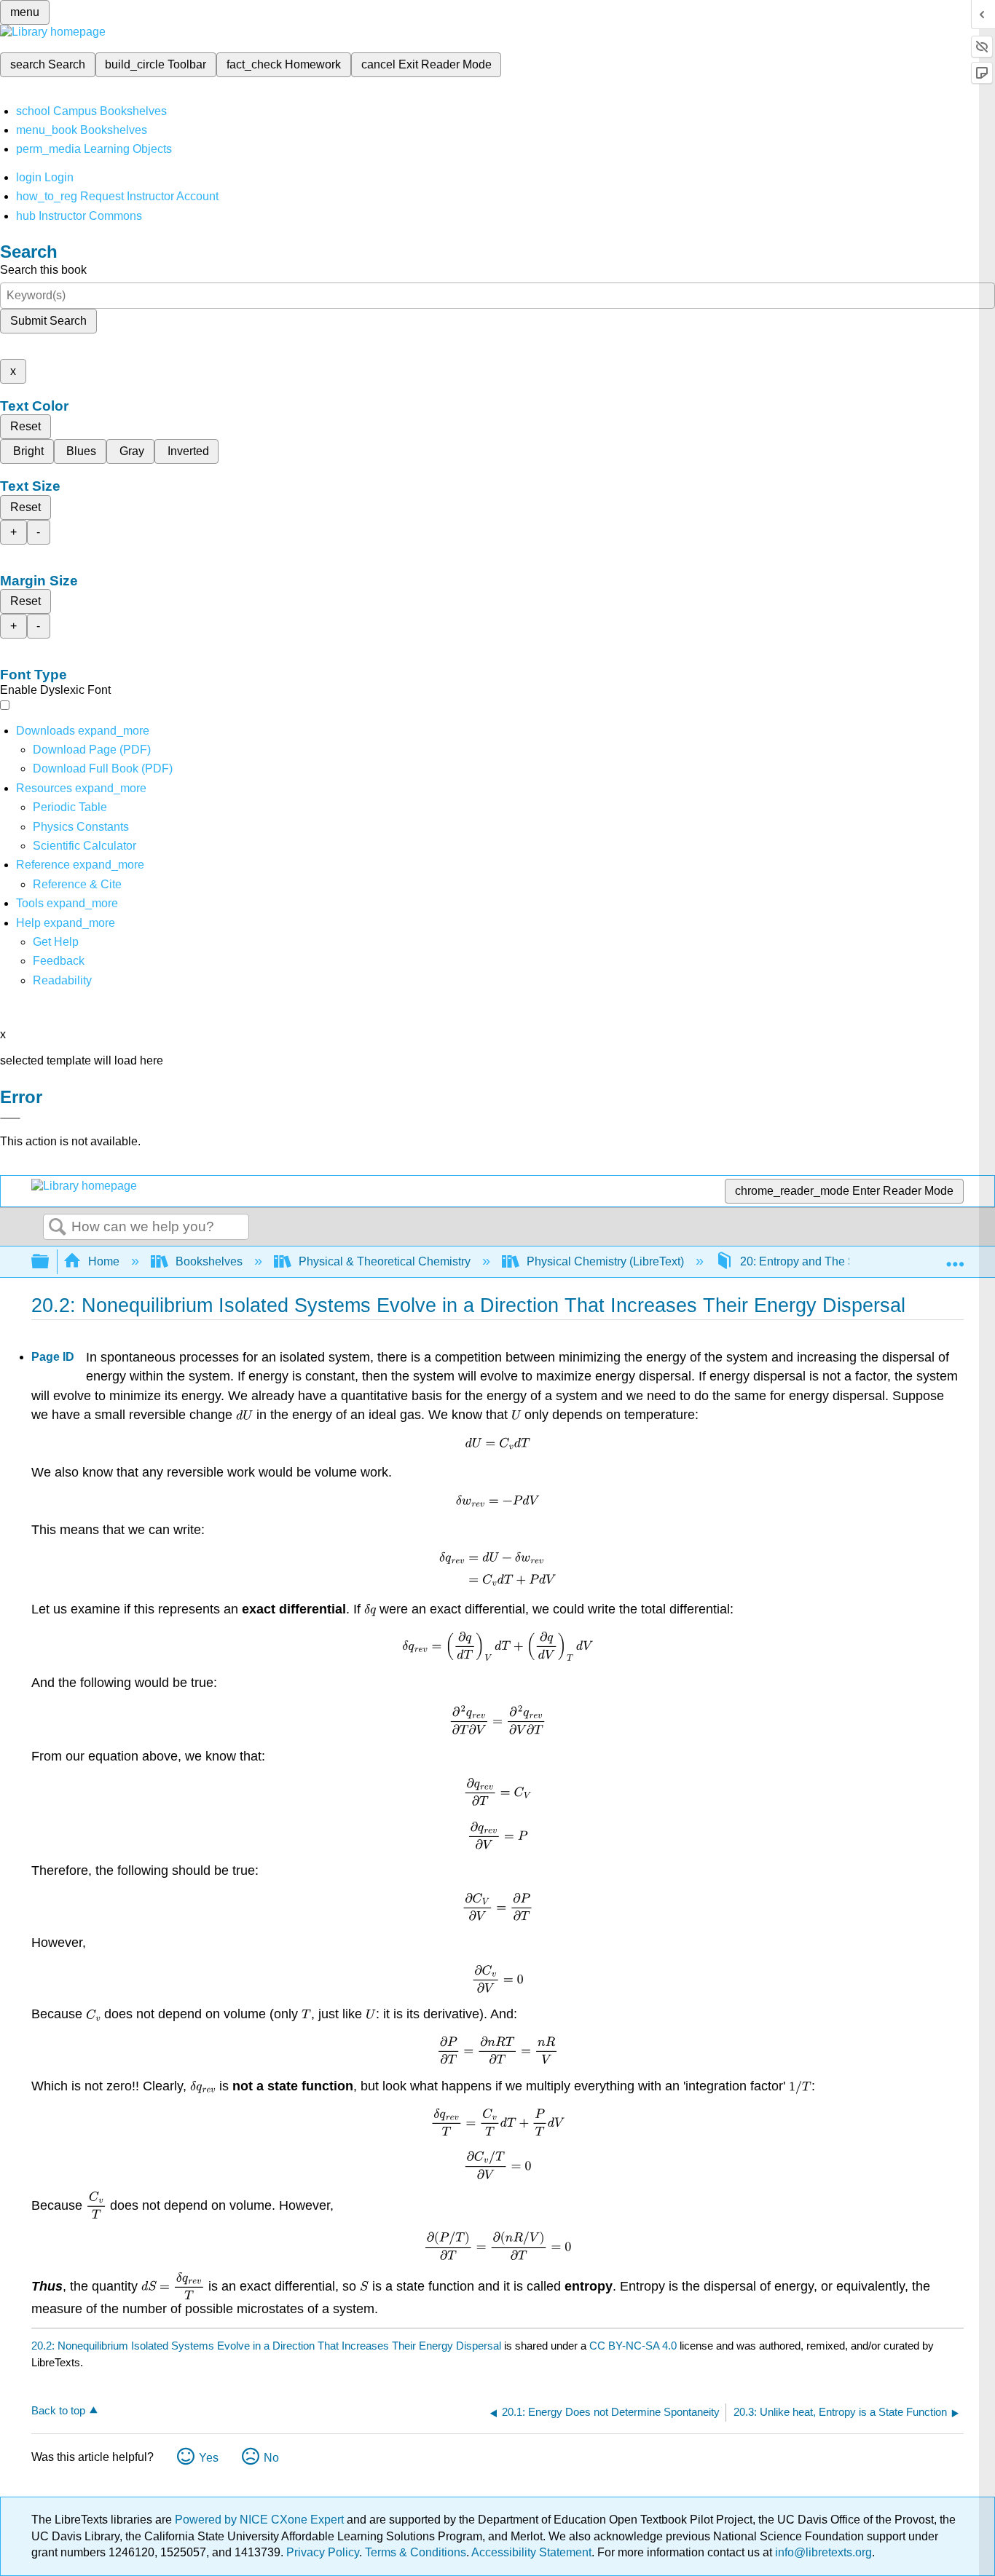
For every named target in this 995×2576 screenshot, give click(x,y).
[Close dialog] (10, 1118)
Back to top (58, 2410)
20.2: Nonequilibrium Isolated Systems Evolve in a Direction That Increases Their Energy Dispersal (266, 2346)
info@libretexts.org (822, 2552)
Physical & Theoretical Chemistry (385, 1261)
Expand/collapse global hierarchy (50, 1262)
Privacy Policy (323, 2552)
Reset (25, 426)
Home (104, 1261)
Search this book (43, 270)
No (271, 2458)
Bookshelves (209, 1261)
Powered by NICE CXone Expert (261, 2520)
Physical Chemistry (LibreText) (605, 1261)
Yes (209, 2458)
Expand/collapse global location (955, 1257)
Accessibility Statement (531, 2552)
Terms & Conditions (416, 2552)
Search (58, 1228)
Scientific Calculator (84, 846)
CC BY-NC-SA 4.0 (633, 2346)
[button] (59, 961)
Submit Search (48, 321)
